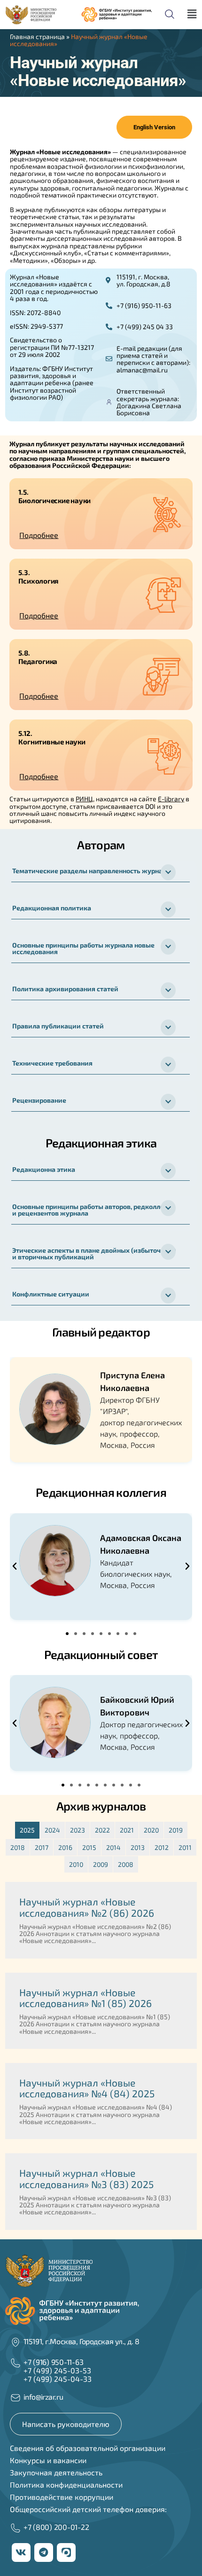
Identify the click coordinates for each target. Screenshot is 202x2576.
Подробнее (39, 535)
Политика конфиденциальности (66, 2485)
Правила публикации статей (58, 1026)
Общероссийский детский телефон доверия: (88, 2509)
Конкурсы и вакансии (48, 2460)
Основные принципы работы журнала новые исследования (83, 948)
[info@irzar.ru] (16, 2398)
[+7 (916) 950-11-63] (16, 2363)
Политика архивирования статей (65, 989)
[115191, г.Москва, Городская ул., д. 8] (16, 2342)
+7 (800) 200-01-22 (56, 2527)
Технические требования (52, 1063)
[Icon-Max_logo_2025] (66, 2552)
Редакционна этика (44, 1169)
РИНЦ (84, 799)
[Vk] (21, 2552)
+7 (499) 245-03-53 (57, 2370)
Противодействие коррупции (62, 2497)
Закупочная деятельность (56, 2472)
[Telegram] (44, 2552)
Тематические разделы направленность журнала (91, 871)
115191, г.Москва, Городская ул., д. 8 (82, 2341)
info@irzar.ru (43, 2397)
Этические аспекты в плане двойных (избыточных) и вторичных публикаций (94, 1253)
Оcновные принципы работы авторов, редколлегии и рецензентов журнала (94, 1210)
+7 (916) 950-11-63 (54, 2362)
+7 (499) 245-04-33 (58, 2379)
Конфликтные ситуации (51, 1294)
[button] (98, 535)
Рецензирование (39, 1100)
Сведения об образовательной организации (88, 2448)
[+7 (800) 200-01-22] (16, 2528)
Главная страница (37, 36)
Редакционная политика (52, 908)
